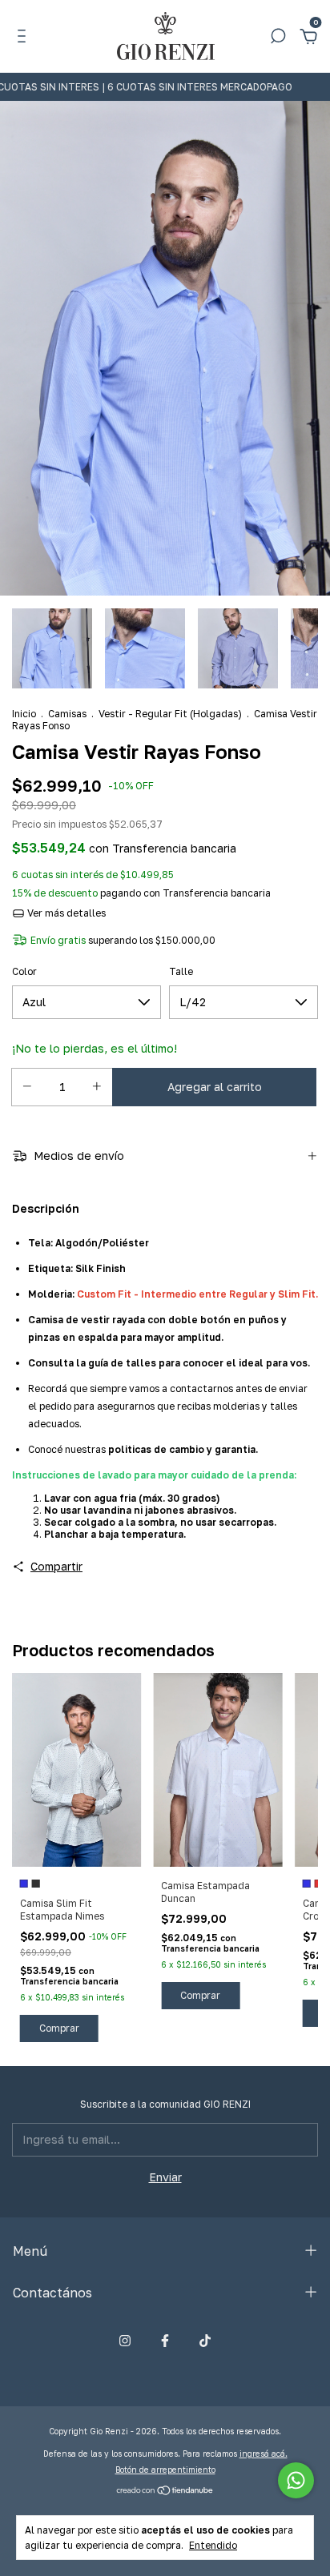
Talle (181, 971)
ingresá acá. (264, 2454)
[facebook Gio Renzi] (165, 2341)
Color (24, 971)
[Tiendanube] (165, 2492)
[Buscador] (278, 38)
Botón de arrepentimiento (165, 2470)
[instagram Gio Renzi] (125, 2341)
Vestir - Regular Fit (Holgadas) (170, 714)
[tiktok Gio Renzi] (205, 2341)
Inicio (24, 714)
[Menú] (24, 38)
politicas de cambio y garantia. (183, 1449)
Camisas (67, 714)
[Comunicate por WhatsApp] (296, 2480)
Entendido (213, 2545)
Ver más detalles (65, 913)
